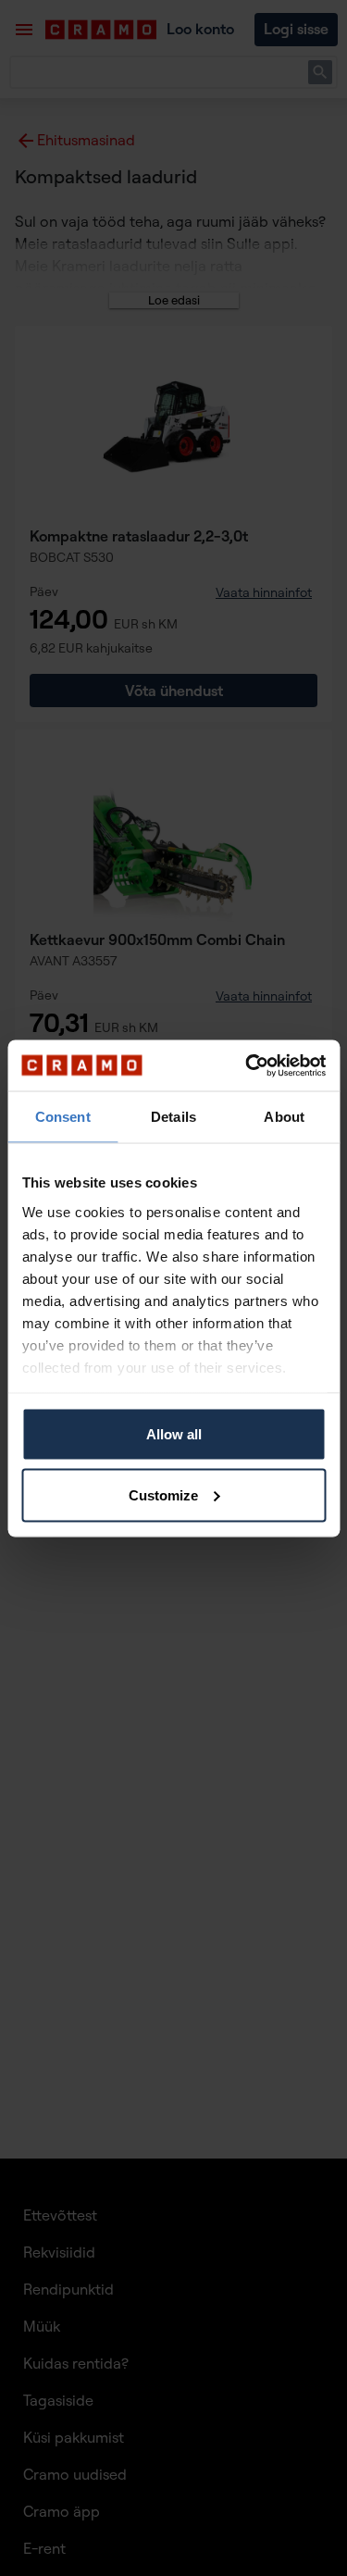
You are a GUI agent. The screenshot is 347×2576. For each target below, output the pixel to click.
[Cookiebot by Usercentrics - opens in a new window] (247, 1065)
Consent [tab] (63, 1117)
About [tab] (284, 1117)
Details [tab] (173, 1117)
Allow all (174, 1434)
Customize (163, 1494)
